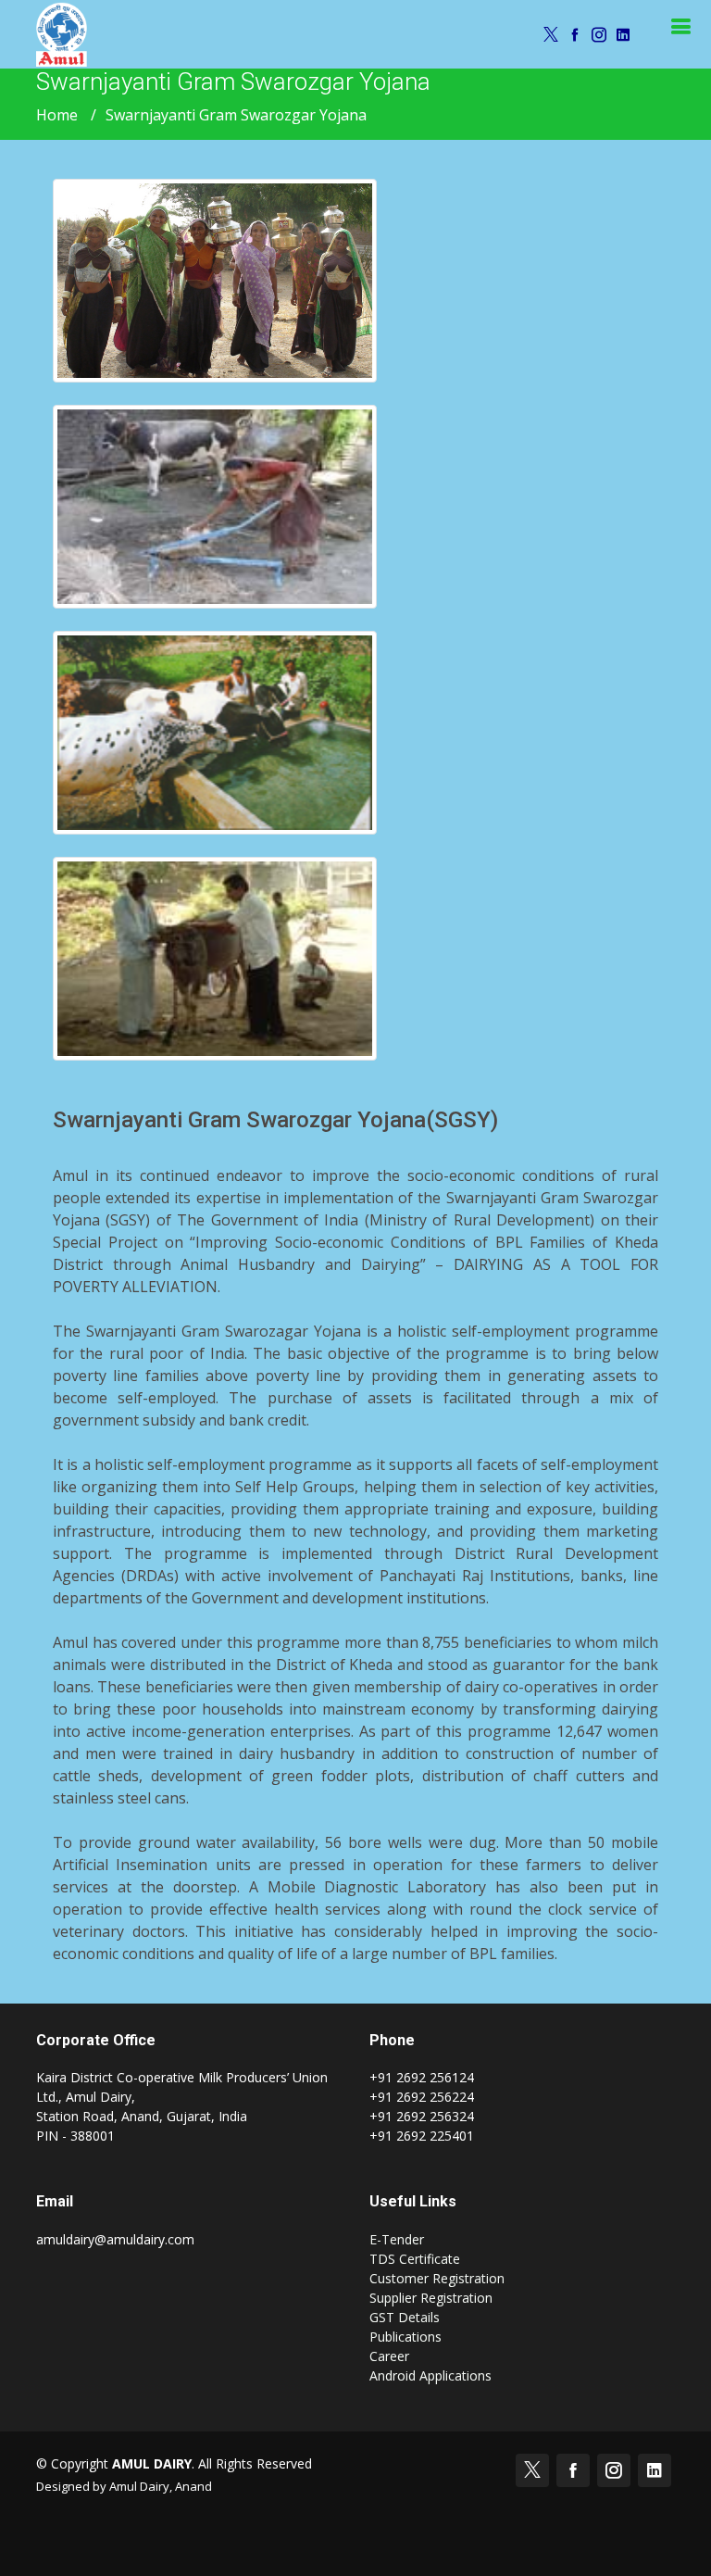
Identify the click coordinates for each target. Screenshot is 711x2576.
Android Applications (430, 2375)
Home (57, 115)
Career (389, 2356)
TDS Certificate (415, 2259)
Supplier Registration (431, 2298)
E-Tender (397, 2239)
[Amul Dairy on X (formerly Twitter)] (548, 34)
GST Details (405, 2317)
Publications (405, 2337)
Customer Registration (437, 2278)
